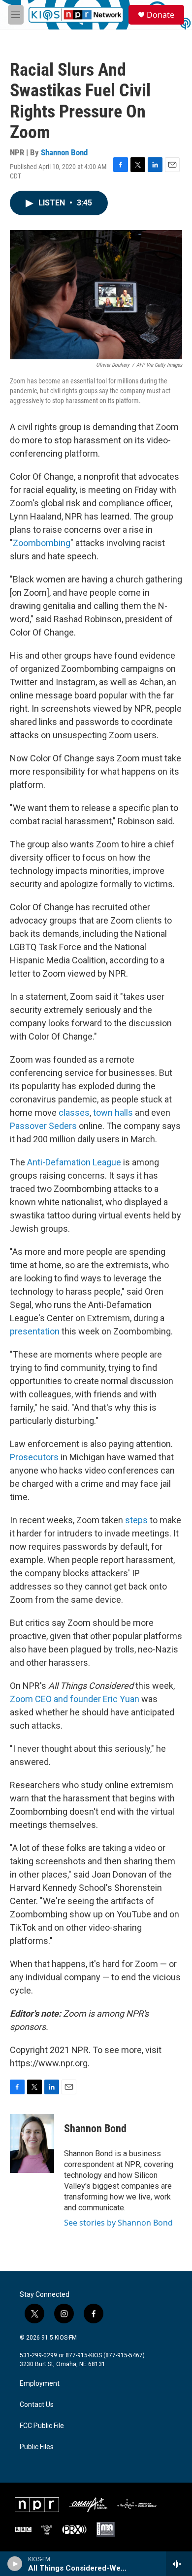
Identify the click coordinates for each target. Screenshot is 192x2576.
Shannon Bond (64, 152)
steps (136, 1520)
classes (74, 1113)
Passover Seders (43, 1126)
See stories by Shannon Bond (118, 2223)
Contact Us (37, 2405)
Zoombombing (42, 543)
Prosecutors (34, 1457)
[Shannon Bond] (32, 2143)
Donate (160, 15)
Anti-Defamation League (74, 1162)
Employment (40, 2384)
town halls (113, 1113)
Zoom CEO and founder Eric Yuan (75, 1699)
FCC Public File (42, 2426)
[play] (15, 2564)
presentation (35, 1331)
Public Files (37, 2447)
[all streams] (179, 2564)
